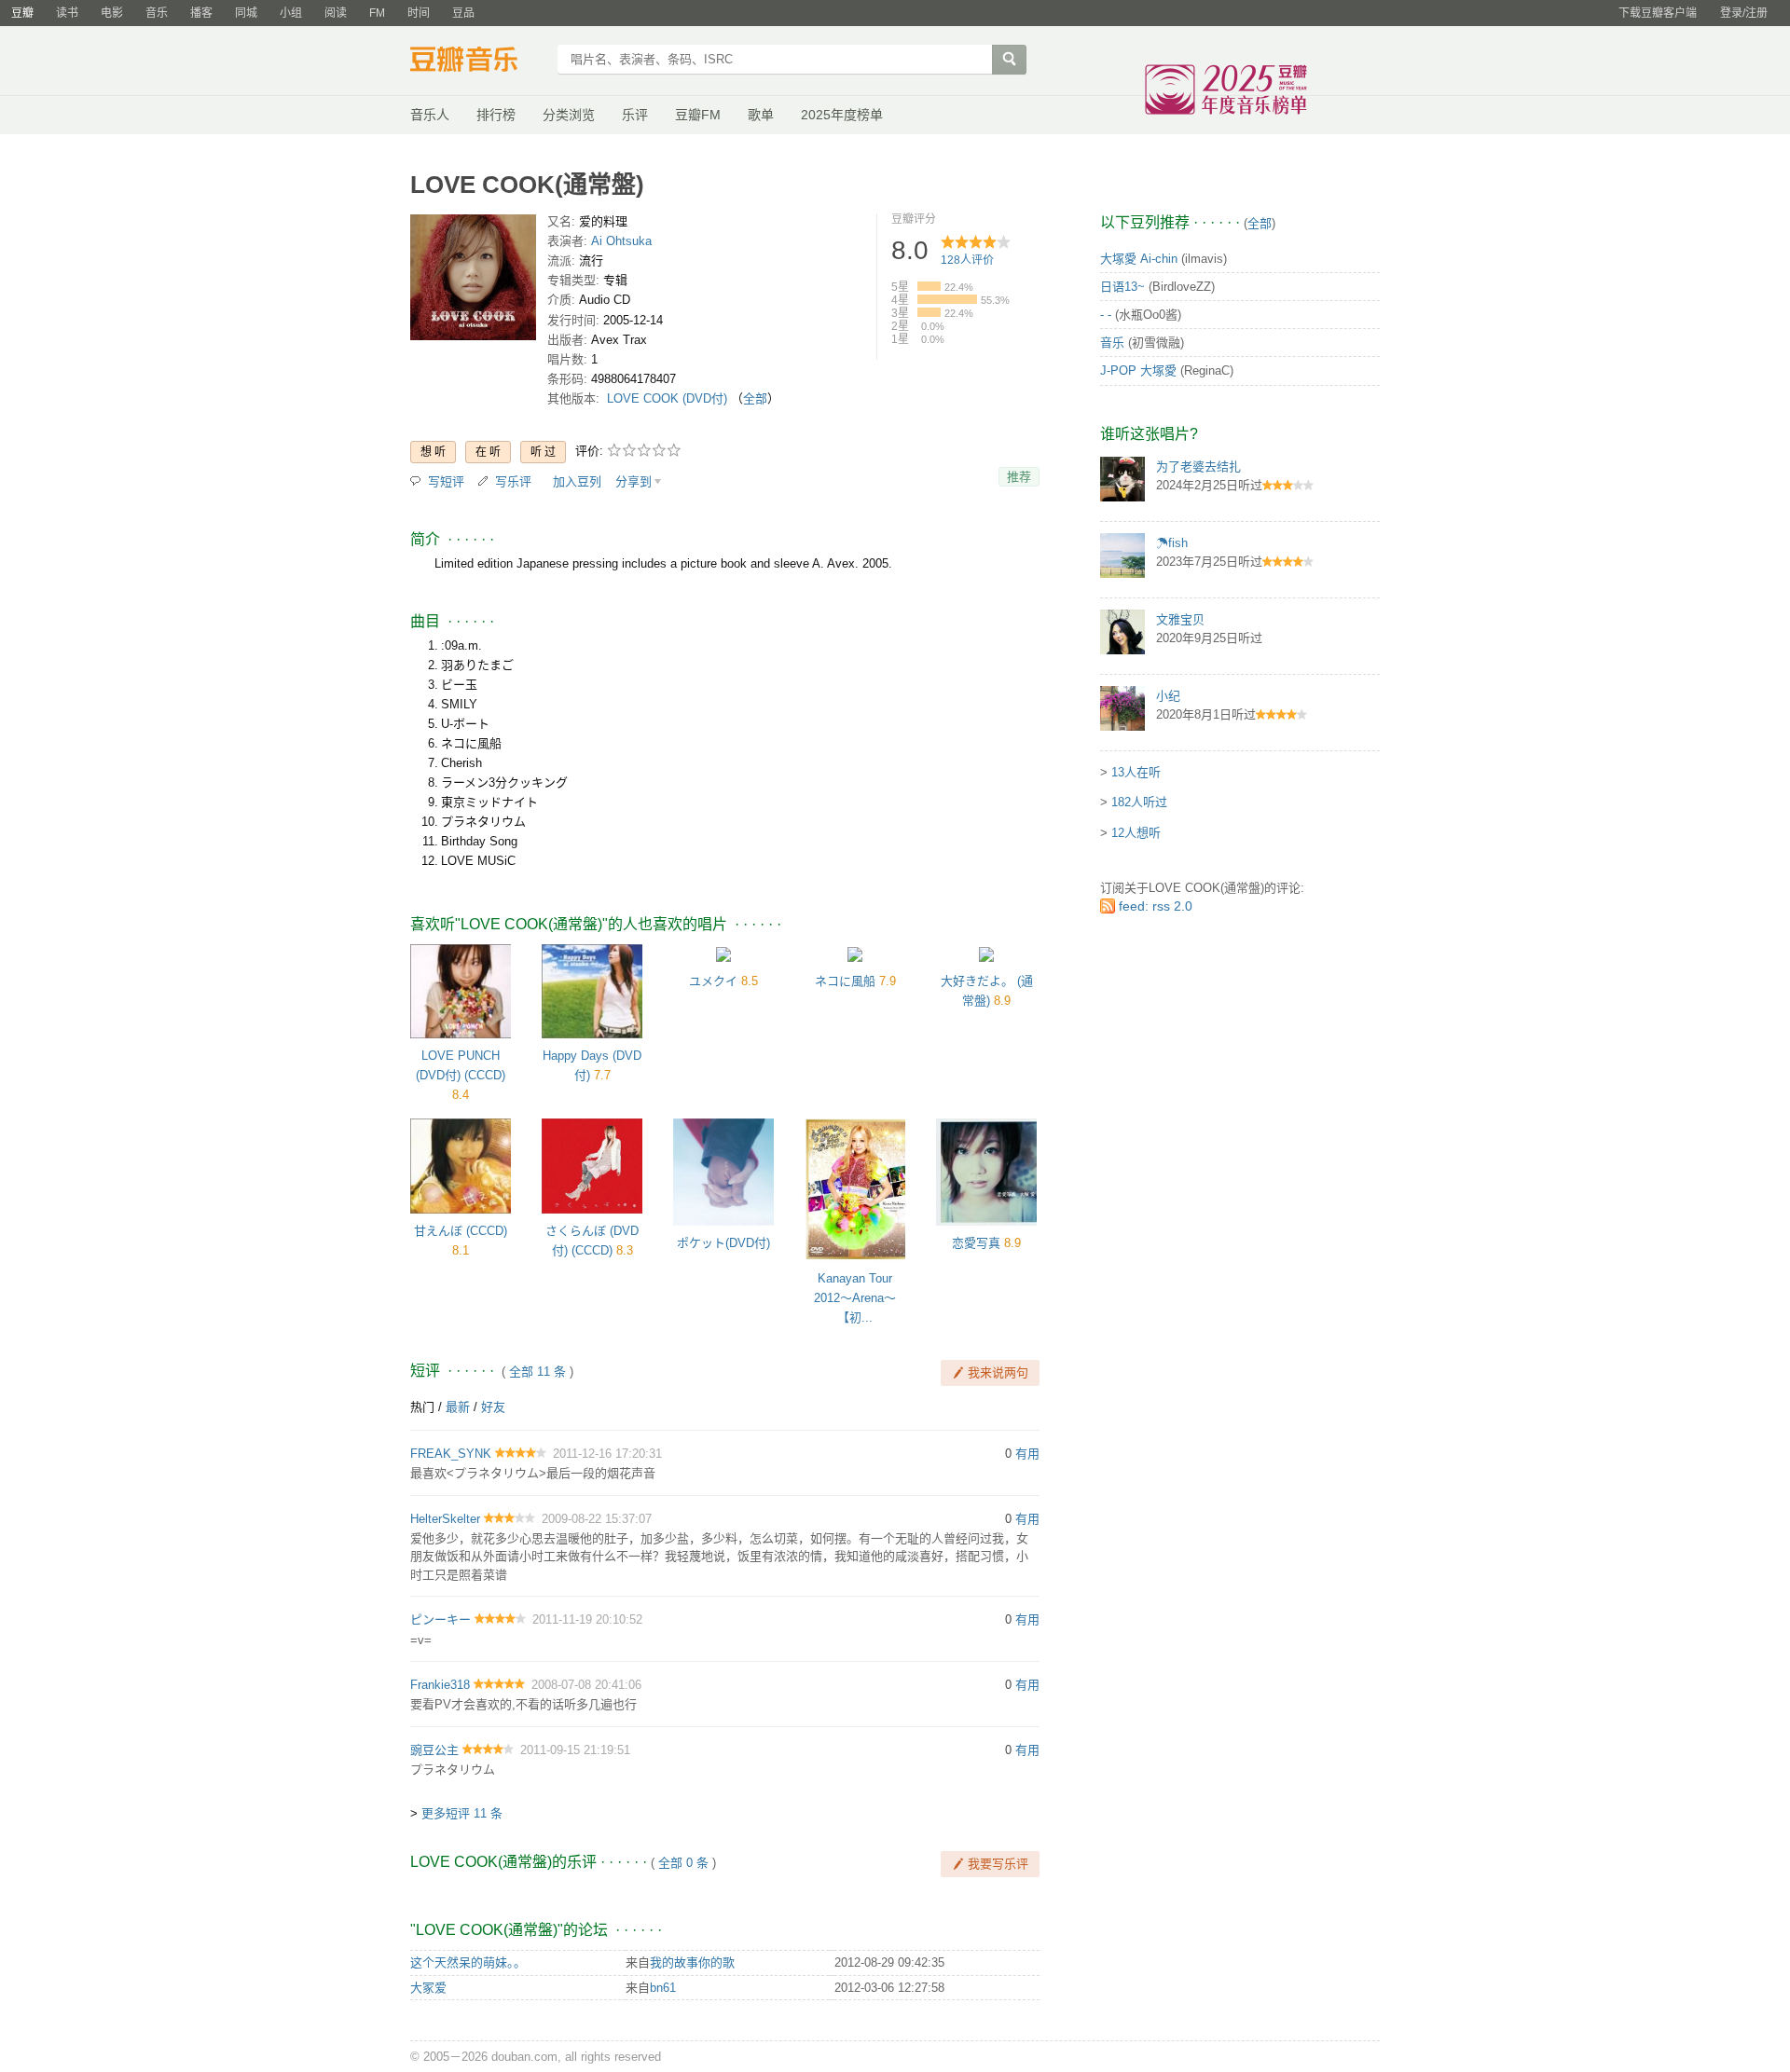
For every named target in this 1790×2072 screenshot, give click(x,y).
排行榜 (496, 115)
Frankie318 (440, 1685)
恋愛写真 (976, 1243)
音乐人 (430, 115)
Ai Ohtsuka (621, 241)
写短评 (446, 481)
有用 (1027, 1454)
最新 (458, 1407)
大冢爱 (428, 1988)
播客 (201, 13)
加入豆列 (577, 481)
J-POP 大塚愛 (1138, 370)
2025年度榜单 (842, 115)
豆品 (463, 13)
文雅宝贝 (1180, 619)
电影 (112, 13)
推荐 (1019, 477)
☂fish (1172, 543)
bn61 (663, 1988)
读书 (67, 13)
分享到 (633, 481)
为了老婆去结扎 (1198, 467)
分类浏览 (569, 115)
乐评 (635, 115)
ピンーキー (441, 1619)
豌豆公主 (434, 1750)
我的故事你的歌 (692, 1962)
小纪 (1168, 696)
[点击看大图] (473, 281)
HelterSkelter (445, 1519)
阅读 (336, 13)
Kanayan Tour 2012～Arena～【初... (855, 1298)
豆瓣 (22, 13)
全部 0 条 (683, 1863)
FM (377, 13)
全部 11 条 (537, 1372)
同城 (246, 13)
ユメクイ (713, 981)
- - (1106, 315)
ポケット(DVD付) (723, 1243)
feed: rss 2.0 (1156, 906)
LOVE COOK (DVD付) (667, 398)
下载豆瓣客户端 (1658, 13)
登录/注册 (1744, 13)
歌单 (761, 115)
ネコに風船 (845, 981)
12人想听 (1136, 833)
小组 (291, 13)
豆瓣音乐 (478, 62)
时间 (419, 13)
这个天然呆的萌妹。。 (468, 1962)
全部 (755, 398)
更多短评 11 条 (462, 1813)
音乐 (157, 13)
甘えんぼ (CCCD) (461, 1231)
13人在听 (1136, 772)
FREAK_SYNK (451, 1454)
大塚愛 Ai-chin (1139, 259)
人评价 (967, 260)
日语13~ (1122, 287)
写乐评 (513, 481)
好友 (493, 1407)
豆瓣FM (698, 115)
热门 (422, 1407)
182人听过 (1139, 802)
